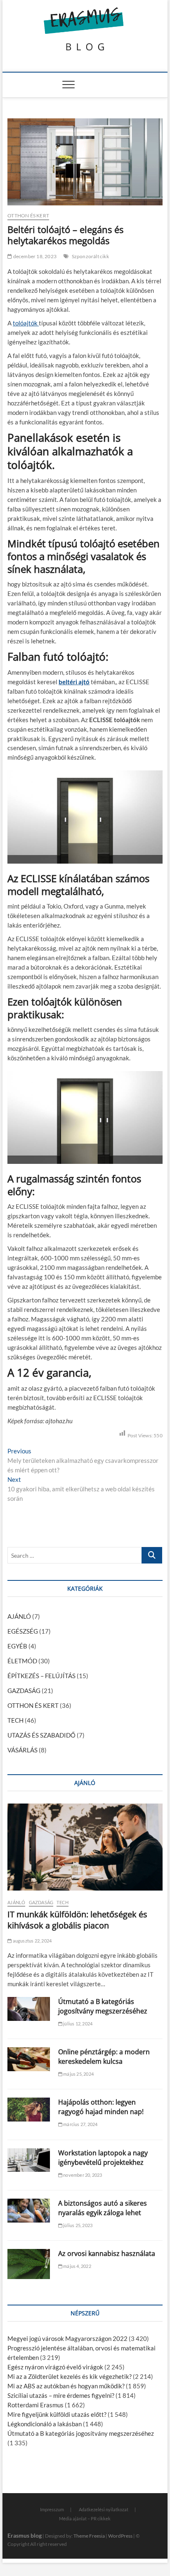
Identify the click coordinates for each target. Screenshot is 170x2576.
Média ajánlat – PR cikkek (85, 2518)
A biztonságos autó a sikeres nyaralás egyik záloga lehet (103, 2208)
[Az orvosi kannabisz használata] (29, 2264)
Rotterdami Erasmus (35, 2405)
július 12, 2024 (77, 2024)
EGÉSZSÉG (23, 1631)
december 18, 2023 (34, 256)
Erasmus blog (25, 2535)
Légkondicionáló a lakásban (45, 2424)
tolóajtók (26, 323)
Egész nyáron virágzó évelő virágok (55, 2367)
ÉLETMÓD (22, 1661)
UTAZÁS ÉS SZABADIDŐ (41, 1735)
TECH (15, 1720)
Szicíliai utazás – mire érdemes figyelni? (61, 2395)
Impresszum (52, 2509)
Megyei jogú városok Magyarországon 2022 (67, 2338)
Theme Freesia (89, 2536)
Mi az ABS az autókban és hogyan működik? (66, 2386)
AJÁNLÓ (19, 1616)
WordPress (120, 2536)
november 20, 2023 (82, 2175)
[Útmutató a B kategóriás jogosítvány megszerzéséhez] (29, 2009)
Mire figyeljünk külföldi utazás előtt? (57, 2414)
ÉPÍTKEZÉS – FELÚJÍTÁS (41, 1676)
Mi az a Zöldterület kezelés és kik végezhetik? (70, 2376)
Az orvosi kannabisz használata (107, 2253)
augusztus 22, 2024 (32, 1941)
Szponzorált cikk (90, 256)
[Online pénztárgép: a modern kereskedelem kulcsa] (29, 2059)
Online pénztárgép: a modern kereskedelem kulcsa (104, 2057)
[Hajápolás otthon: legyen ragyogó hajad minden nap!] (29, 2110)
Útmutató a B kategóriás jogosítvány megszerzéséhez (103, 2006)
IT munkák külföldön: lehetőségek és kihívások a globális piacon (77, 1920)
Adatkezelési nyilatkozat (104, 2509)
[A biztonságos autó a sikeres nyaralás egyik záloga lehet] (29, 2211)
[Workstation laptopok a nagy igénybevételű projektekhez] (29, 2160)
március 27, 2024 (80, 2124)
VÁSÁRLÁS (22, 1750)
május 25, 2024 (78, 2074)
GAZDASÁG (24, 1691)
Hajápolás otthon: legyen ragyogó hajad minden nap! (101, 2107)
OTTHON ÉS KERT (28, 215)
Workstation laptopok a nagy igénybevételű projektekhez (103, 2158)
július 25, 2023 (77, 2225)
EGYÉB (17, 1646)
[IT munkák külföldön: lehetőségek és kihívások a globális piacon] (85, 1847)
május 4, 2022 (77, 2266)
